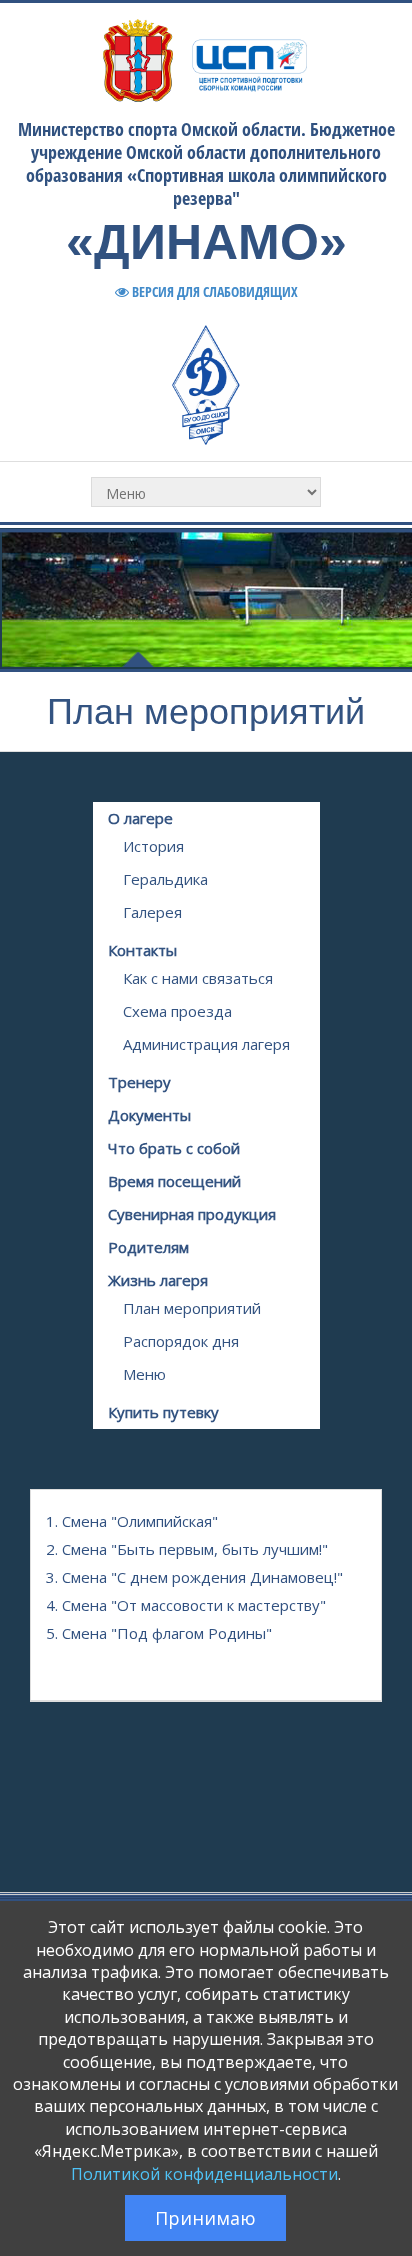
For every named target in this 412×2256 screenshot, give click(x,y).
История (153, 846)
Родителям (148, 1247)
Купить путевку (163, 1412)
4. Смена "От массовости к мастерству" (186, 1605)
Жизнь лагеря (158, 1280)
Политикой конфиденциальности (204, 2174)
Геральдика (165, 879)
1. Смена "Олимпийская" (132, 1521)
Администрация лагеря (206, 1044)
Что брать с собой (174, 1148)
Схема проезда (177, 1011)
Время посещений (174, 1181)
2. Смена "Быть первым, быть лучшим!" (187, 1549)
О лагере (140, 818)
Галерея (152, 912)
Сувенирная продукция (192, 1214)
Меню (144, 1374)
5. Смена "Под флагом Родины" (159, 1633)
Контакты (142, 950)
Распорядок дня (181, 1341)
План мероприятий (192, 1308)
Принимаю (205, 2218)
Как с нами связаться (198, 978)
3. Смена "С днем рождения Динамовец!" (194, 1577)
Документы (149, 1115)
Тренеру (139, 1082)
